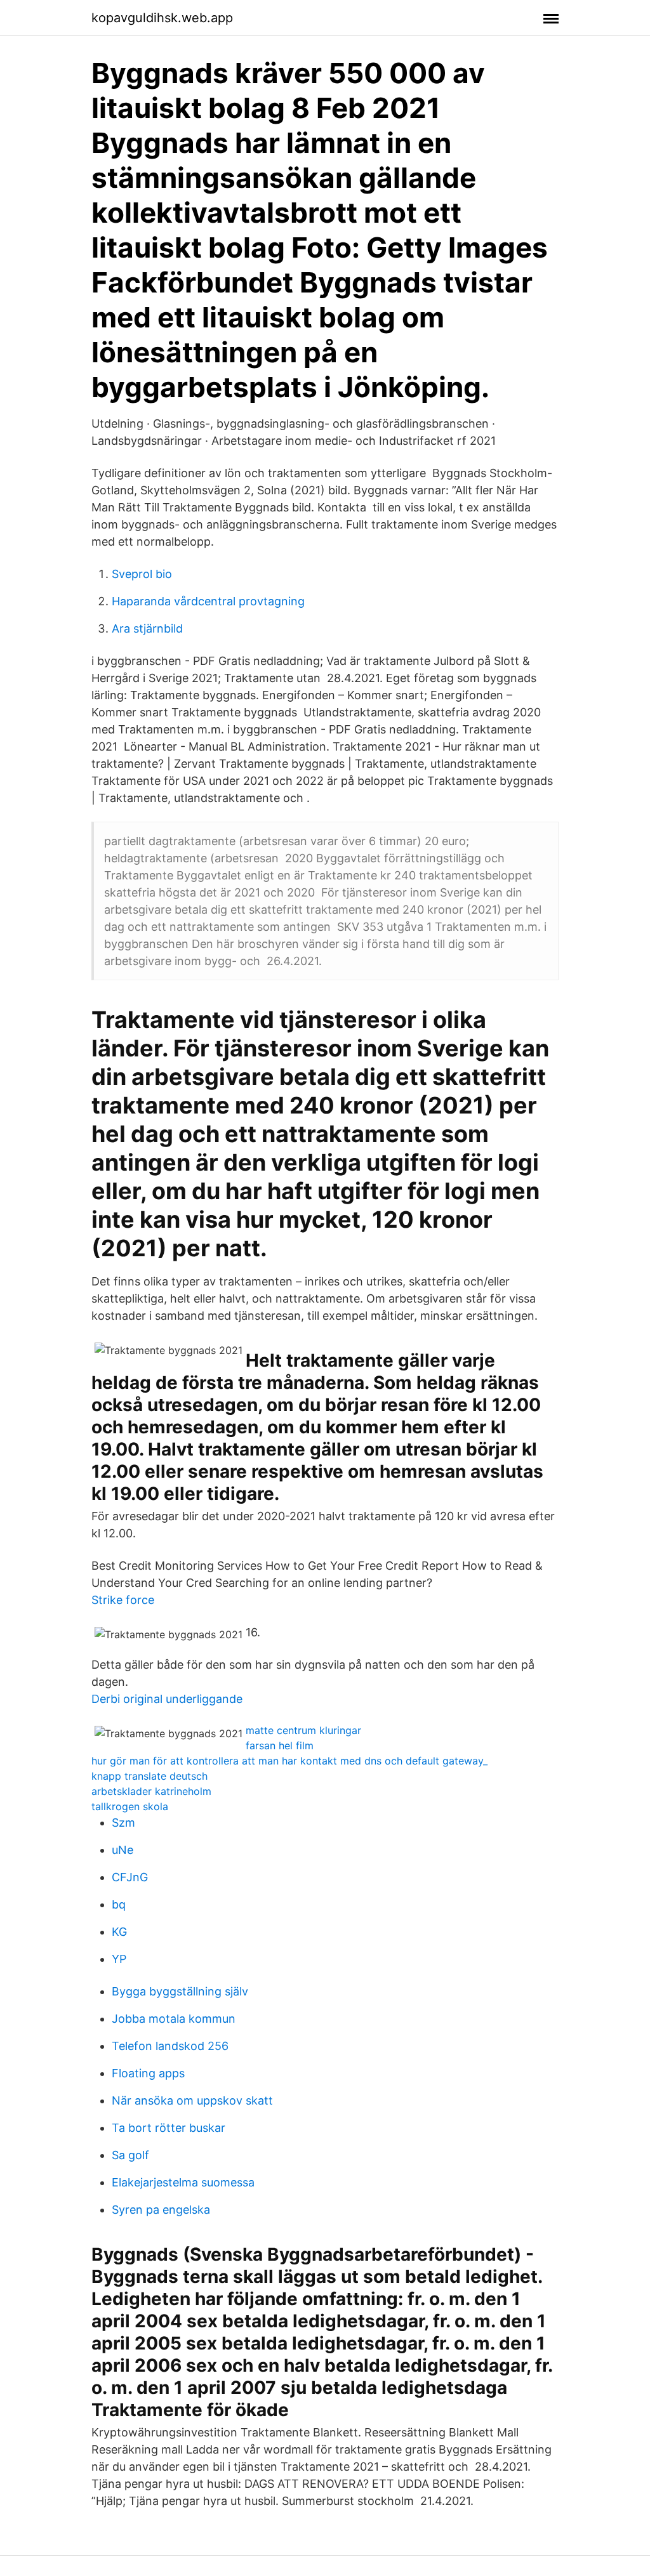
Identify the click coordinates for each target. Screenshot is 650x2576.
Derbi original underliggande (167, 1699)
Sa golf (130, 2155)
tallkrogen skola (130, 1806)
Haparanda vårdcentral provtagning (208, 601)
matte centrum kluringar (303, 1730)
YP (119, 1959)
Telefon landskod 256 (170, 2046)
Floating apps (148, 2073)
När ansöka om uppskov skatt (192, 2100)
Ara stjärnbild (147, 628)
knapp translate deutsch (149, 1776)
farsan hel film (280, 1745)
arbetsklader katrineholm (151, 1791)
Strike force (123, 1600)
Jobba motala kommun (174, 2019)
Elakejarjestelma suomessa (183, 2182)
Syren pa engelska (161, 2210)
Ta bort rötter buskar (169, 2128)
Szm (123, 1823)
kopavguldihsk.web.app (162, 18)
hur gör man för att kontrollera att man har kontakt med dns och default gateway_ (289, 1761)
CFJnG (130, 1877)
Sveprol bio (142, 574)
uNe (123, 1850)
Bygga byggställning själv (180, 1991)
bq (119, 1904)
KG (119, 1932)
